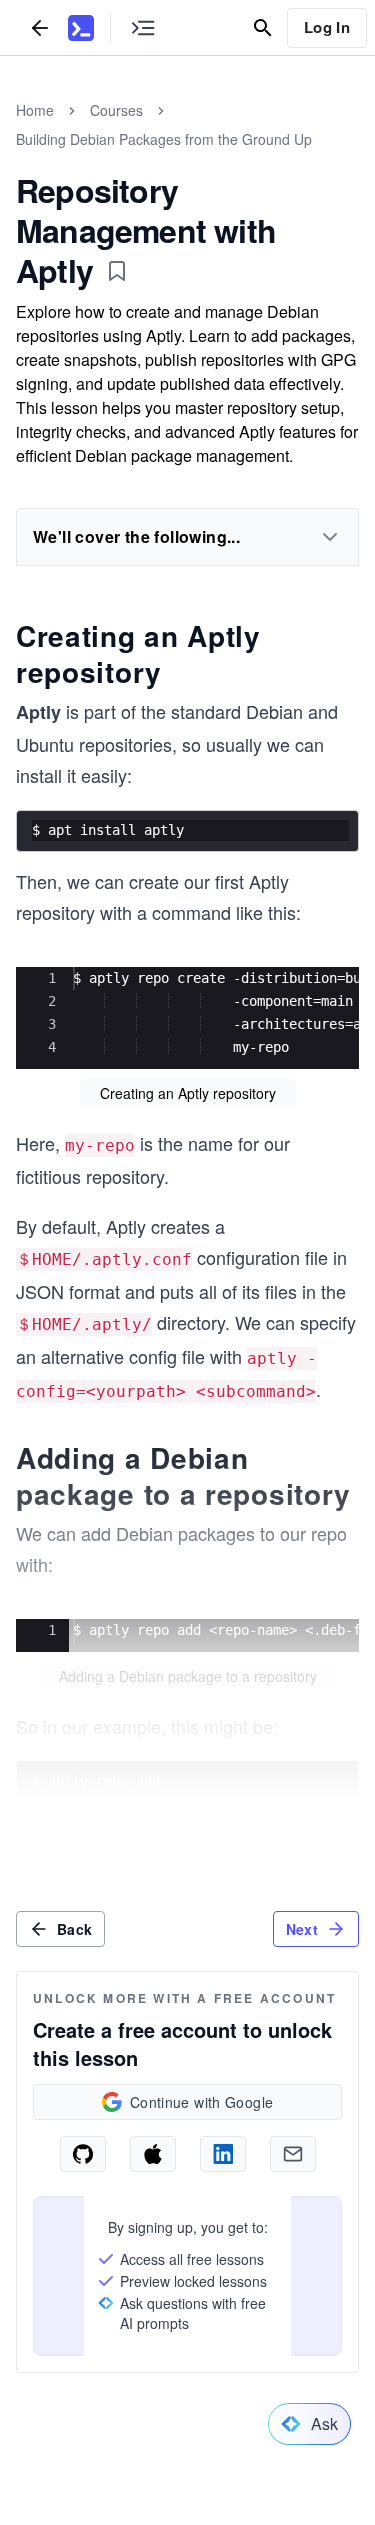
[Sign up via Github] (83, 2154)
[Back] (40, 27)
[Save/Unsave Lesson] (117, 271)
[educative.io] (81, 28)
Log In (327, 27)
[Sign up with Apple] (153, 2154)
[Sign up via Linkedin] (223, 2154)
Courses (116, 110)
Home (35, 110)
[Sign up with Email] (293, 2154)
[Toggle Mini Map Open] (143, 27)
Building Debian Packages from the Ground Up (164, 139)
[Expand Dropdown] (330, 537)
